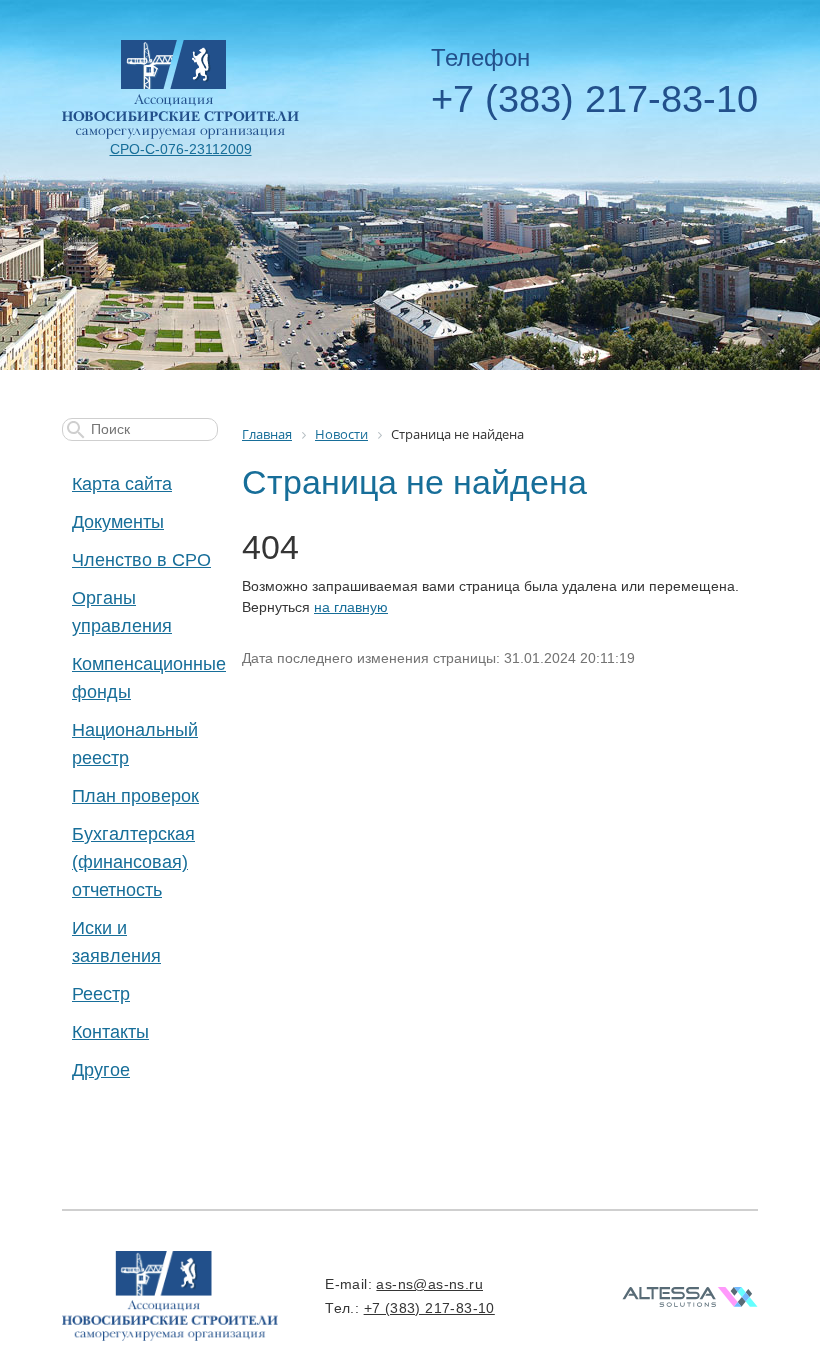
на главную (351, 607)
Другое (101, 1070)
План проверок (135, 796)
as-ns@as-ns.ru (429, 1284)
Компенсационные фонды (145, 678)
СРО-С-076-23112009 (181, 149)
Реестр (101, 994)
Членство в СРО (141, 560)
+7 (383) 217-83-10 (594, 99)
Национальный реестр (135, 744)
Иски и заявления (116, 942)
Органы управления (122, 612)
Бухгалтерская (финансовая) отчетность (133, 862)
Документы (118, 522)
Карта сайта (122, 484)
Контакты (110, 1032)
